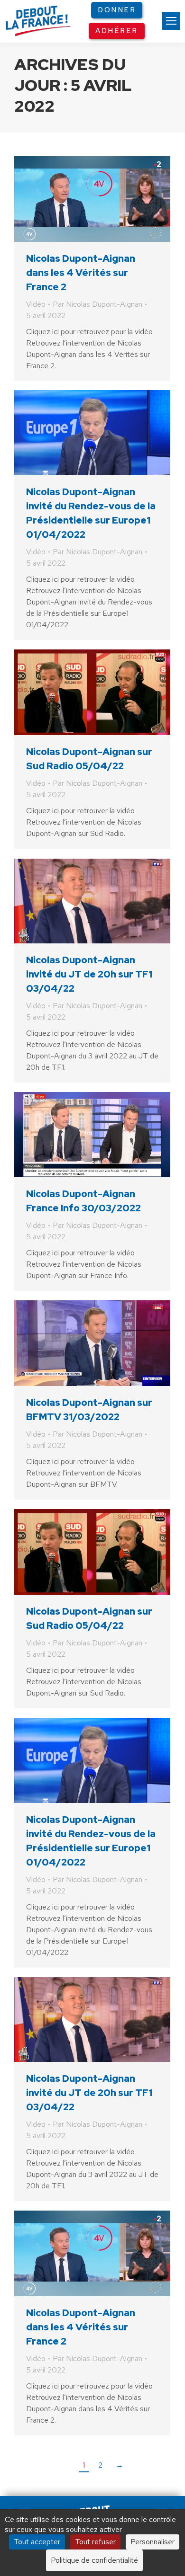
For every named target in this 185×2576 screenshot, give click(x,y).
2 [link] (100, 2465)
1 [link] (84, 2465)
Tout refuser (95, 2542)
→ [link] (120, 2465)
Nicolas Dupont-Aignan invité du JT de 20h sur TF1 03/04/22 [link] (89, 974)
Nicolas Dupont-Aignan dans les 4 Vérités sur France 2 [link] (81, 273)
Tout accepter (37, 2542)
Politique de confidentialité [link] (94, 2560)
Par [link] (97, 304)
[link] (171, 21)
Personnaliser (153, 2542)
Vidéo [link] (36, 304)
